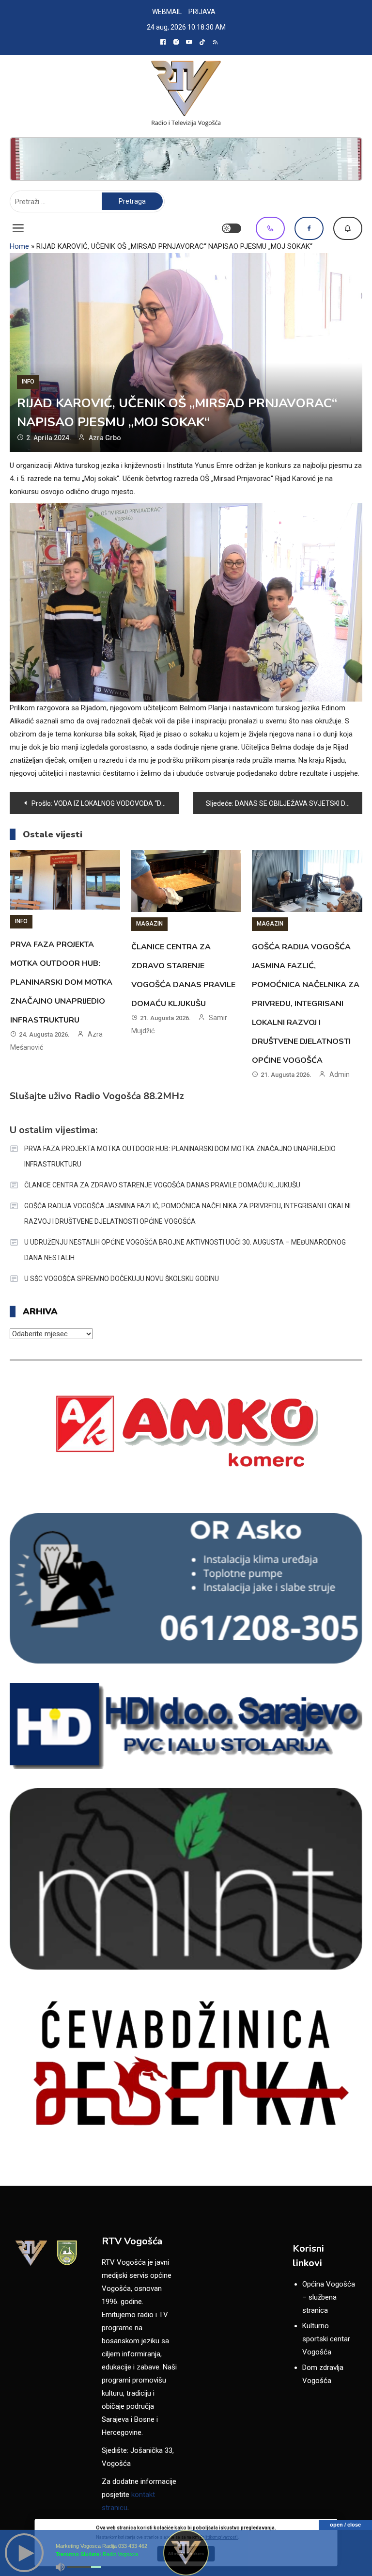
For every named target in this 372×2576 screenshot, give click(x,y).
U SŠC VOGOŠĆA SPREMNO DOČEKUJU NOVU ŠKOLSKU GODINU (122, 1279)
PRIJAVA (202, 12)
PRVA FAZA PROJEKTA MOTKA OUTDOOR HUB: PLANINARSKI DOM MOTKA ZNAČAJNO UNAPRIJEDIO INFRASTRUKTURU (61, 982)
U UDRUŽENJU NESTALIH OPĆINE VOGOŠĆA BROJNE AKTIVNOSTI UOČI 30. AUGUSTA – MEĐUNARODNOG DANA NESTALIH (185, 1250)
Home (19, 246)
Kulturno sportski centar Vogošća (326, 2339)
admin (340, 1074)
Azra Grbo (105, 438)
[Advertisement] (186, 159)
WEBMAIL (167, 12)
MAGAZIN (149, 924)
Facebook (309, 228)
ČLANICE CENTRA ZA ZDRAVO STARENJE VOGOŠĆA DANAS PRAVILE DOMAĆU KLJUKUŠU (162, 1185)
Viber (270, 228)
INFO (28, 382)
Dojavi (348, 228)
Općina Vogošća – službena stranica (329, 2297)
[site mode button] (232, 228)
